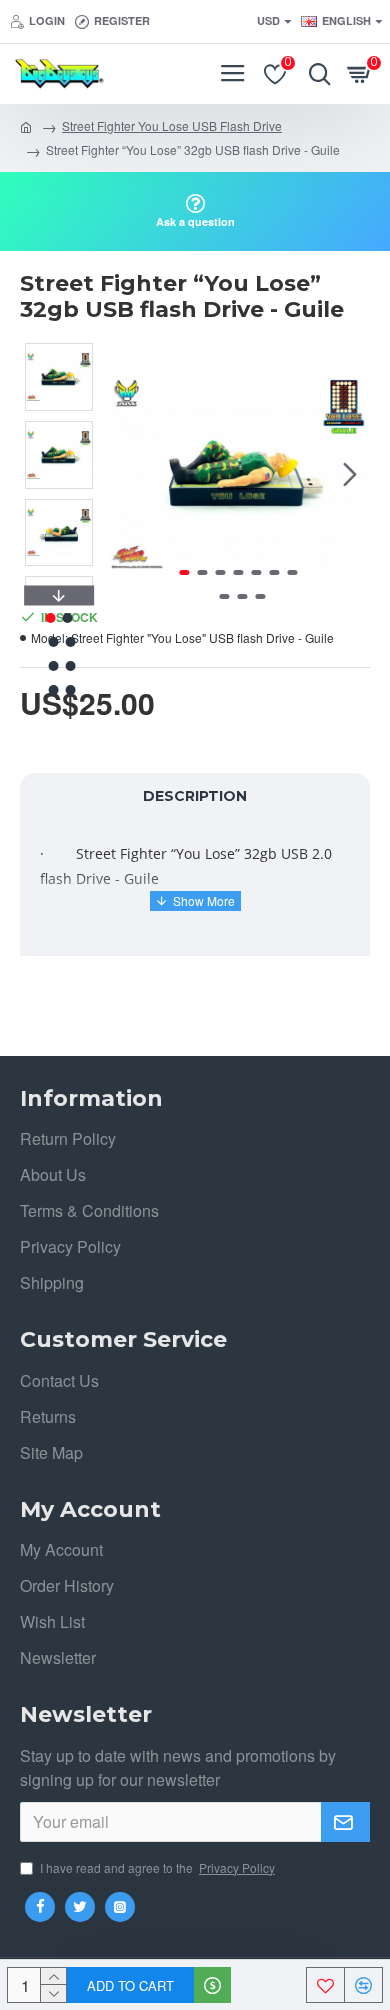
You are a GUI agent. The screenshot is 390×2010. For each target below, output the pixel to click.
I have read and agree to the (157, 1867)
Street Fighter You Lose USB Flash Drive (172, 125)
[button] (128, 474)
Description (195, 796)
